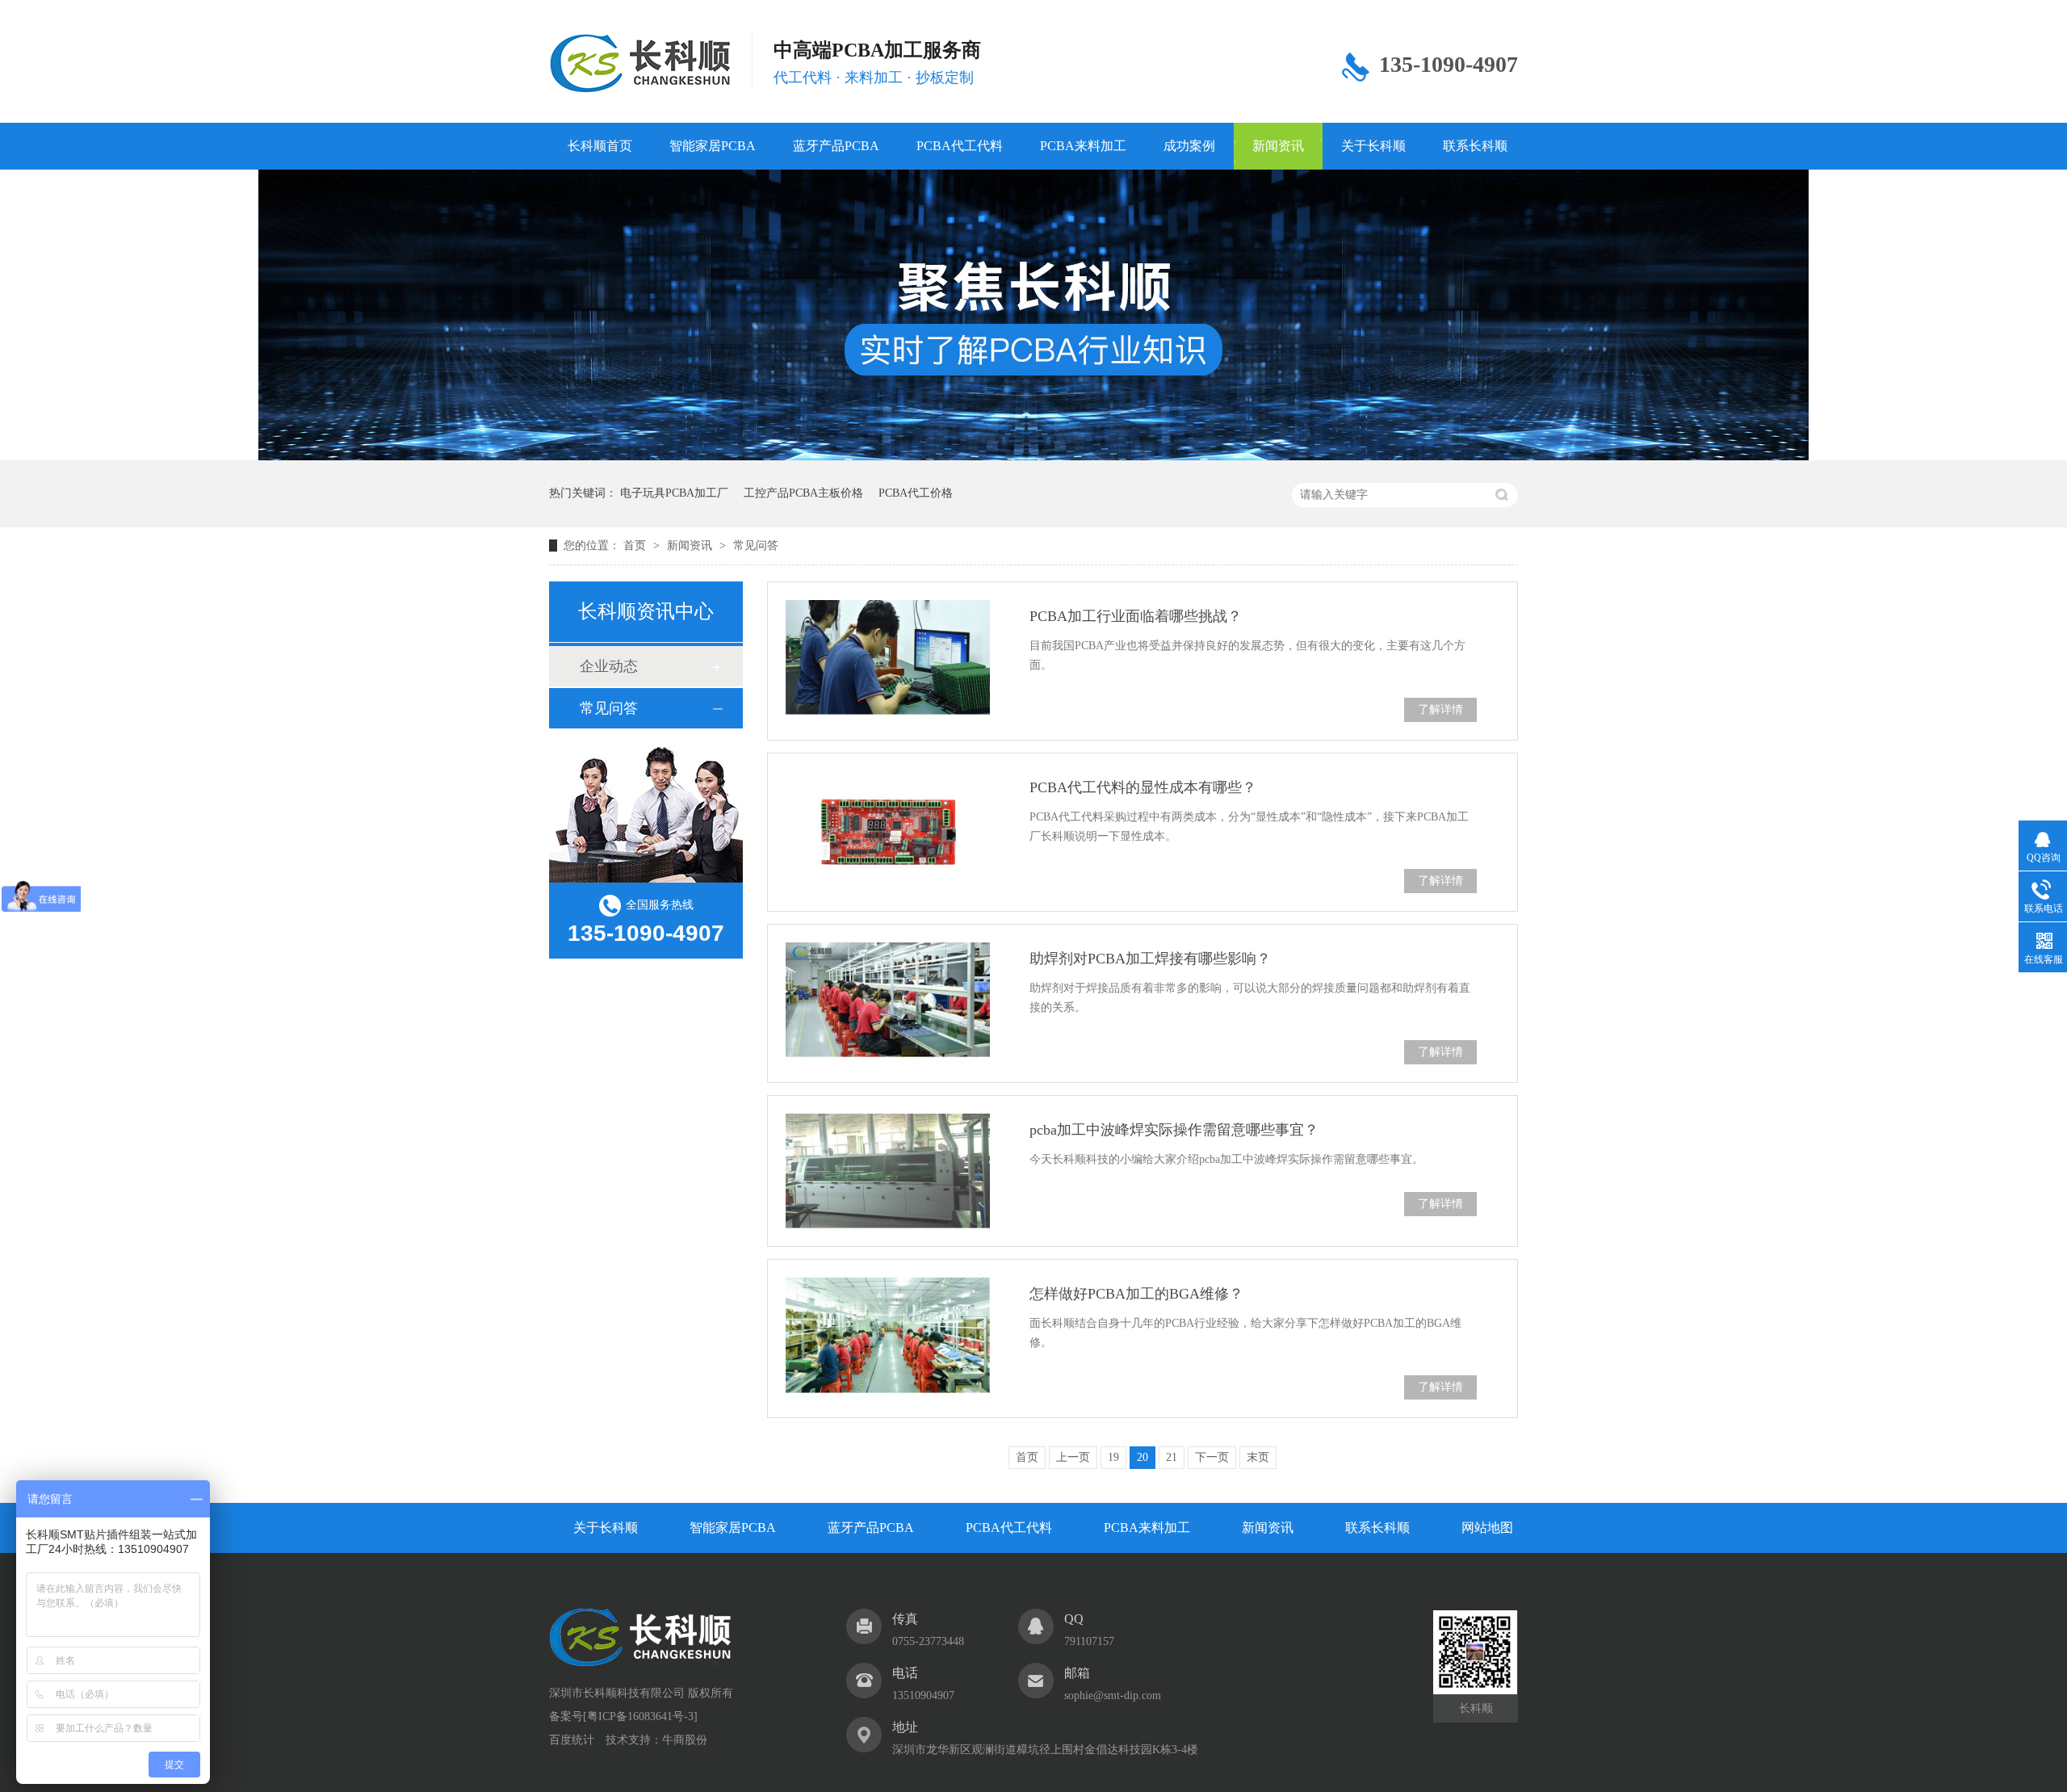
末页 (1258, 1457)
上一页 (1073, 1457)
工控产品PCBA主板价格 (803, 493)
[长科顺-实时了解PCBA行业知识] (1033, 457)
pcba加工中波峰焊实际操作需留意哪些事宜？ (1174, 1130)
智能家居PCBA (713, 146)
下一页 (1212, 1457)
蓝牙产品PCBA (836, 146)
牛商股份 (685, 1740)
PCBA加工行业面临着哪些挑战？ (1136, 616)
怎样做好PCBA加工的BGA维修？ (1136, 1294)
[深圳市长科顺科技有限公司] (641, 1662)
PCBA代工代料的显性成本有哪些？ (1143, 787)
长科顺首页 (600, 146)
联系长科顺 (1475, 146)
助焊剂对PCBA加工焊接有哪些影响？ (1150, 959)
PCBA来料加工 (1083, 146)
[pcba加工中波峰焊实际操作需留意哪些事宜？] (888, 1171)
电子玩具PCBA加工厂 (674, 493)
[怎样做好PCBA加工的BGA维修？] (888, 1335)
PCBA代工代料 (960, 146)
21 (1172, 1457)
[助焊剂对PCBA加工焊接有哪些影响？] (888, 1000)
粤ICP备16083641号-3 (640, 1716)
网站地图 (1487, 1528)
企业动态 (609, 666)
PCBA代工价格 (916, 493)
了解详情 (1440, 709)
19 (1113, 1457)
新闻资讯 (1278, 146)
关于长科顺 (1373, 146)
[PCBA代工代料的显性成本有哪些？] (888, 829)
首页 (636, 546)
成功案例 (1189, 146)
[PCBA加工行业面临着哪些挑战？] (888, 657)
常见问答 (756, 546)
